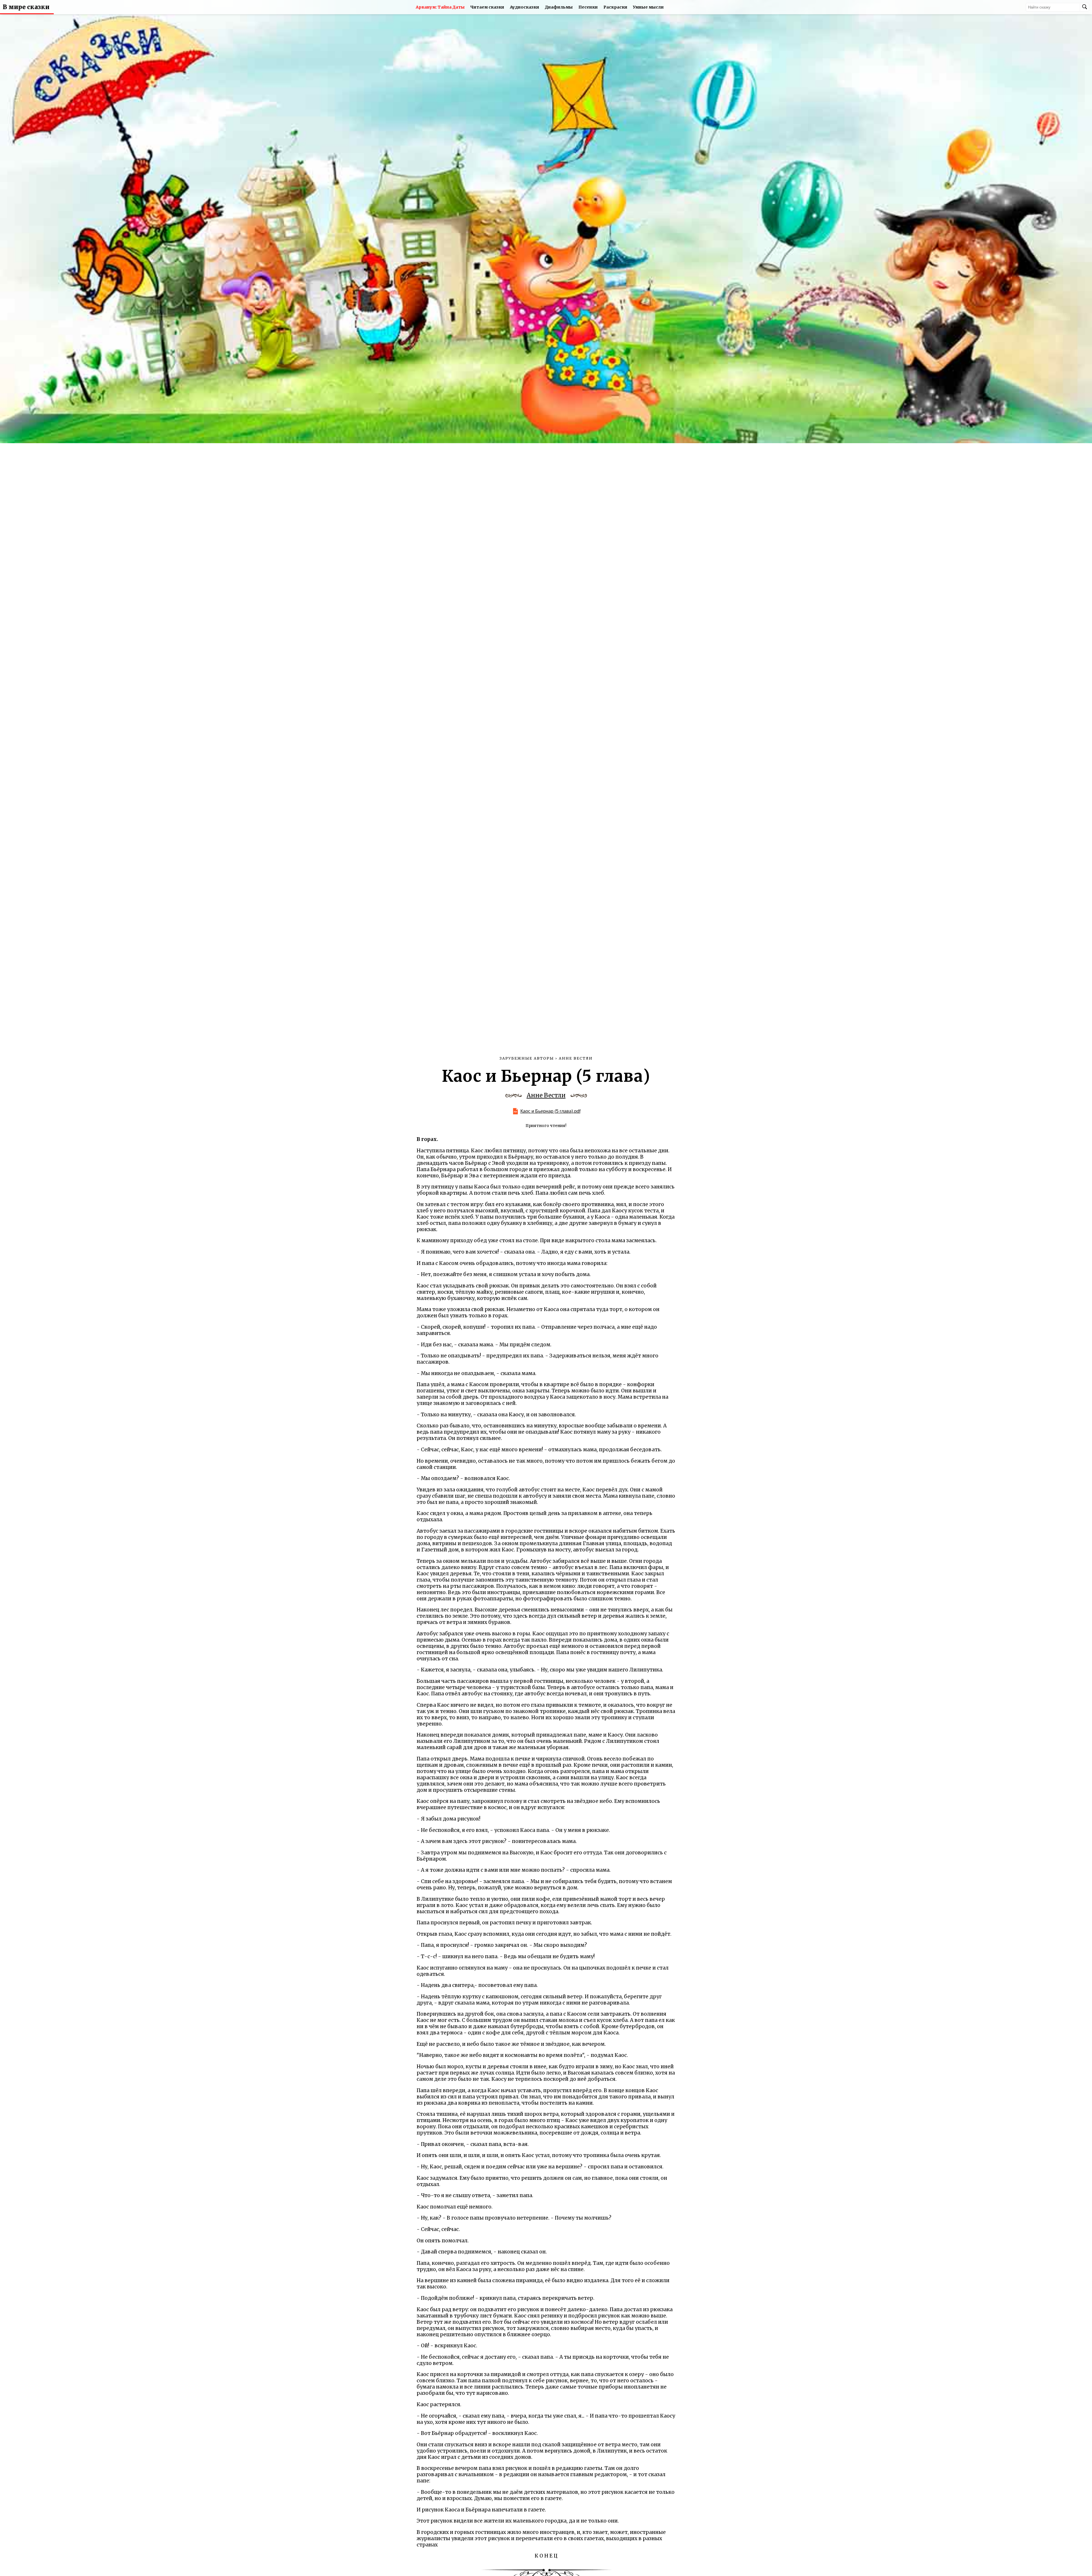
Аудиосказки (525, 7)
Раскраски (615, 7)
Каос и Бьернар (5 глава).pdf (550, 1111)
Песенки (588, 7)
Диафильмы (559, 7)
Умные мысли (648, 7)
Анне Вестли (546, 1095)
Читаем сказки (487, 7)
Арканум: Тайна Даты (440, 7)
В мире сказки (26, 7)
